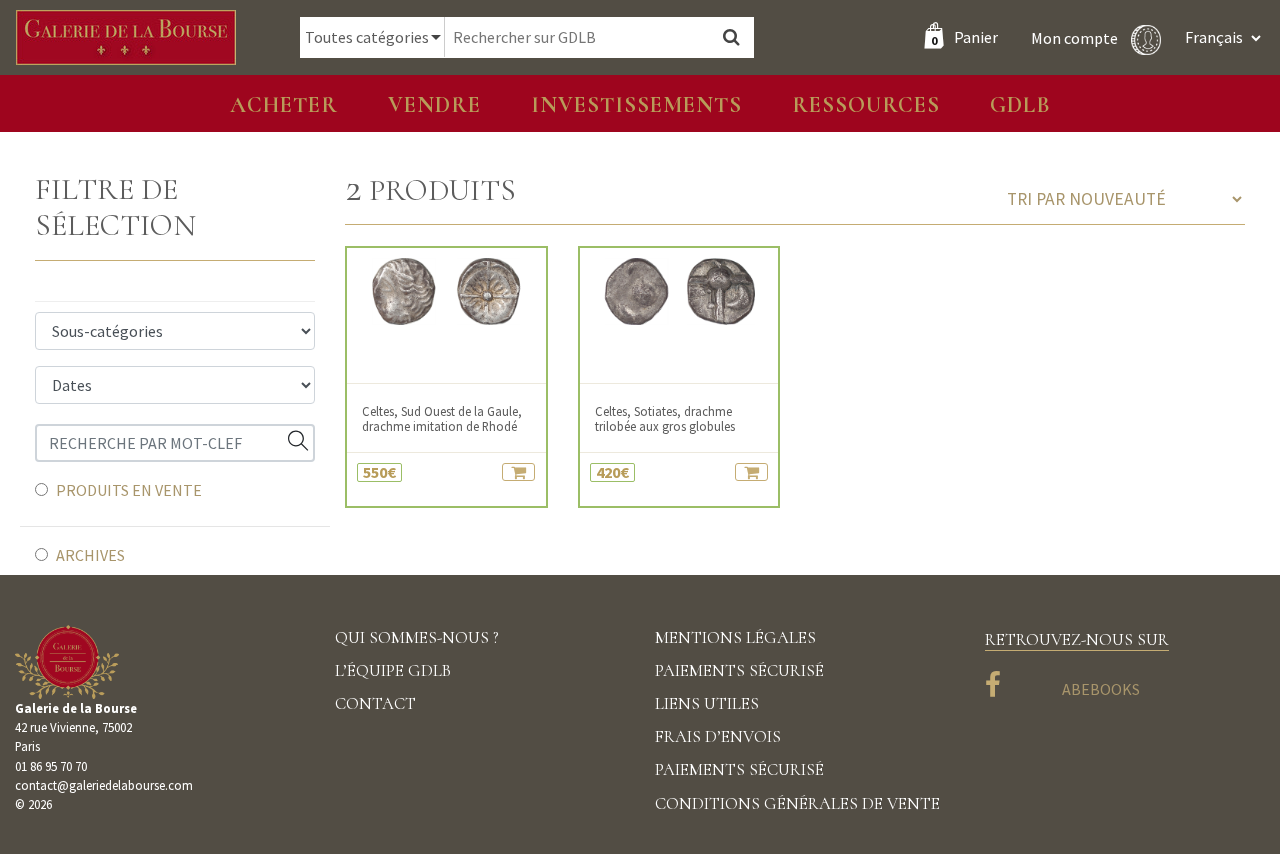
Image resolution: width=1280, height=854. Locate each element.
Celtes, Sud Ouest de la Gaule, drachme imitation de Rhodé (442, 419)
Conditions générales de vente (797, 803)
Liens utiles (707, 703)
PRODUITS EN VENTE (129, 490)
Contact (375, 703)
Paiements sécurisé (739, 670)
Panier (964, 37)
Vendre (434, 104)
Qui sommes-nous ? (417, 637)
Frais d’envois (718, 736)
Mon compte (1076, 37)
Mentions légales (735, 637)
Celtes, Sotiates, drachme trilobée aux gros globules (665, 419)
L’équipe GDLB (393, 670)
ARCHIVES (90, 555)
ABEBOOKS (1101, 689)
